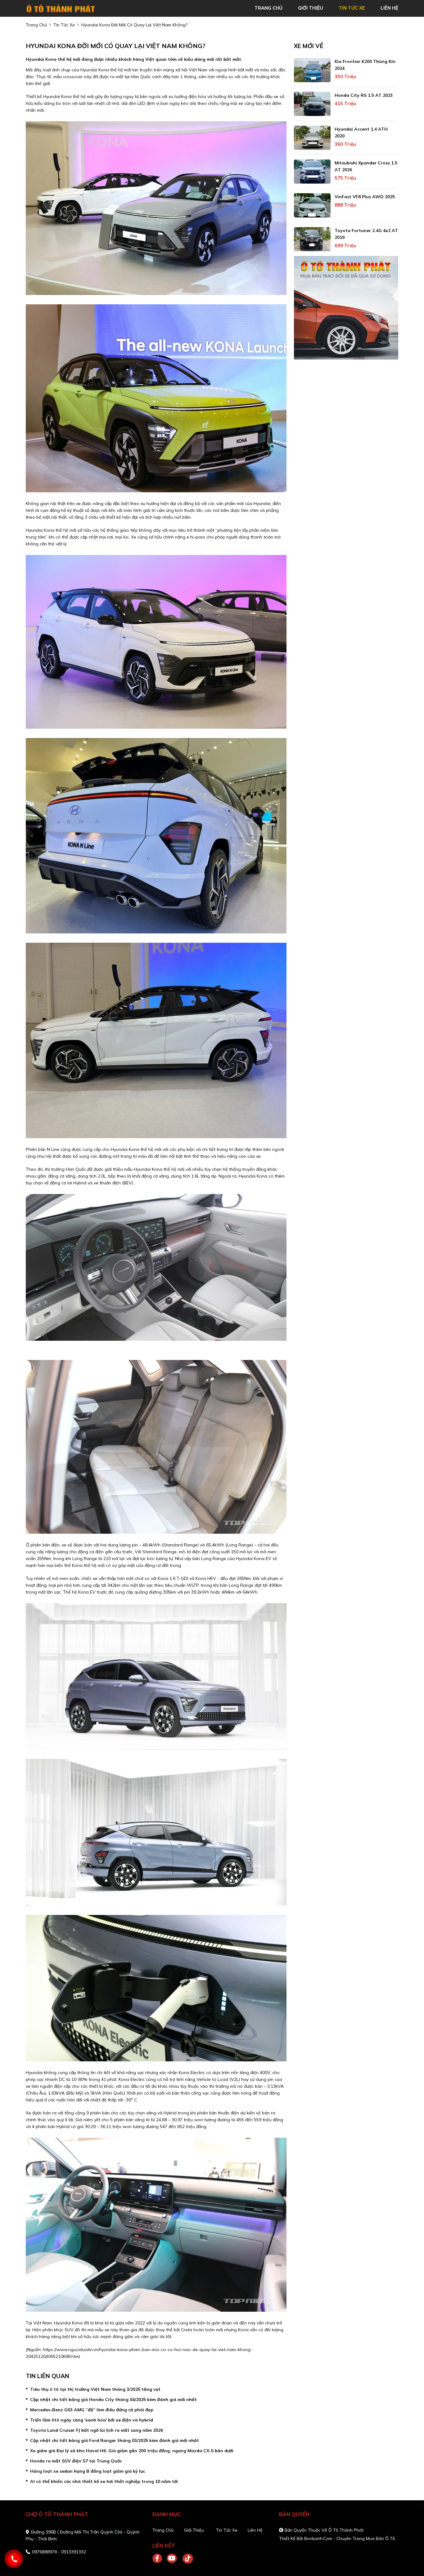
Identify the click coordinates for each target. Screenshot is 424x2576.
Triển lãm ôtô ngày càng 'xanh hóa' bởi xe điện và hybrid (92, 2420)
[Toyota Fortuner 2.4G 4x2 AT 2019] (312, 239)
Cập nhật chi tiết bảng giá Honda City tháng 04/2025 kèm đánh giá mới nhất (113, 2399)
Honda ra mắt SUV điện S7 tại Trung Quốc (76, 2461)
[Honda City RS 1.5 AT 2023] (312, 104)
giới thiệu (311, 8)
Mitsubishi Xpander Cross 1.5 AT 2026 (366, 166)
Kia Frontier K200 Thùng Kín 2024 (365, 65)
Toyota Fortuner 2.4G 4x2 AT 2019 (366, 234)
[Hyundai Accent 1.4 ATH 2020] (312, 138)
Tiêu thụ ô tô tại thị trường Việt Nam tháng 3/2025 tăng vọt (95, 2389)
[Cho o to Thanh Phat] (61, 8)
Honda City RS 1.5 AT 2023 (364, 95)
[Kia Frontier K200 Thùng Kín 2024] (312, 70)
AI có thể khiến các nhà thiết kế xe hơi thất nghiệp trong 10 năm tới (104, 2481)
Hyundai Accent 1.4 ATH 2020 (361, 132)
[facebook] (160, 2559)
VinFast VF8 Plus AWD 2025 (365, 197)
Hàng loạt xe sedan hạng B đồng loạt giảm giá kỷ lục (88, 2471)
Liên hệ (255, 2530)
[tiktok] (186, 2559)
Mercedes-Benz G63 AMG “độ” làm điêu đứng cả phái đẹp (92, 2410)
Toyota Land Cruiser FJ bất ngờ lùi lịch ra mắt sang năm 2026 (97, 2430)
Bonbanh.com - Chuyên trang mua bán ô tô (350, 2538)
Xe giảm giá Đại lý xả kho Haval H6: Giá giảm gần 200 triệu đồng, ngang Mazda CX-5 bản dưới (132, 2451)
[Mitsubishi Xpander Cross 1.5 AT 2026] (312, 172)
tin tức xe (352, 8)
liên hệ (389, 8)
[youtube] (172, 2559)
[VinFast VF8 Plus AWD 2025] (312, 205)
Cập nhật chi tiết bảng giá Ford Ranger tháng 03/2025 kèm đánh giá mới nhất (115, 2440)
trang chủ (268, 8)
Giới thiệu (194, 2530)
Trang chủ (163, 2530)
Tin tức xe (227, 2530)
